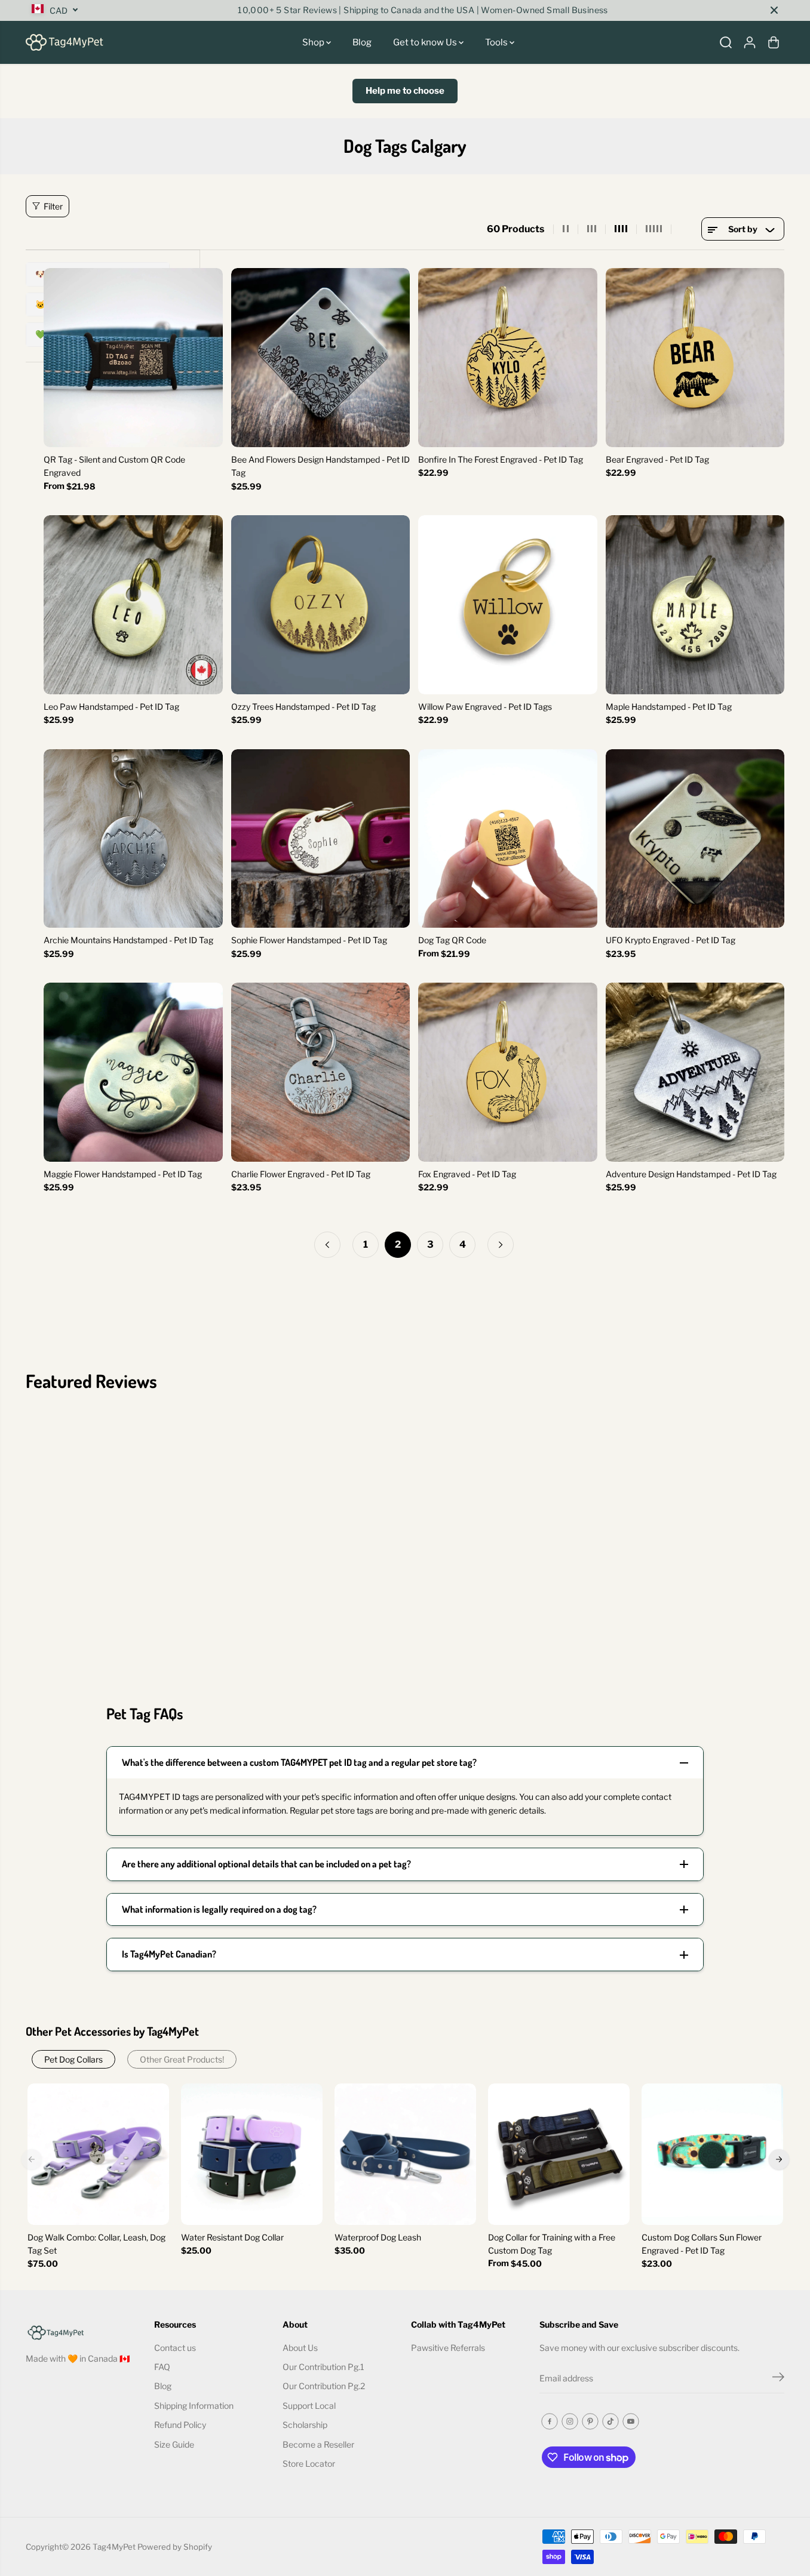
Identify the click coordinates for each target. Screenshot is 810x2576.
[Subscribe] (778, 2378)
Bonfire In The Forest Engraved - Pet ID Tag (501, 459)
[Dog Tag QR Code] (508, 839)
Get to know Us (426, 42)
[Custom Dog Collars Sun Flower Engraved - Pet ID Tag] (712, 2154)
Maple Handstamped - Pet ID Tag (669, 707)
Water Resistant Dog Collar (232, 2237)
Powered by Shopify (175, 2547)
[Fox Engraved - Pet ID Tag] (508, 1072)
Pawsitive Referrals (448, 2348)
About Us (300, 2348)
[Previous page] (327, 1245)
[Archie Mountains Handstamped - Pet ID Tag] (133, 839)
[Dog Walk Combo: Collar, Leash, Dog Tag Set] (98, 2154)
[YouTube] (631, 2421)
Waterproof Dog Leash (378, 2237)
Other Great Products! (182, 2059)
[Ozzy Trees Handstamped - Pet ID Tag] (321, 605)
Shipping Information (194, 2406)
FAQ (162, 2367)
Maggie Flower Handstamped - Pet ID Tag (123, 1174)
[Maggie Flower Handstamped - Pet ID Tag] (133, 1072)
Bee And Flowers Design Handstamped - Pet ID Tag (320, 466)
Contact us (175, 2348)
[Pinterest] (590, 2421)
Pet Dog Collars (73, 2059)
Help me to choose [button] (405, 91)
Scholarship (305, 2425)
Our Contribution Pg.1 (323, 2367)
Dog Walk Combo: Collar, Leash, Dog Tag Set (96, 2244)
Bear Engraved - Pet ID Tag (657, 459)
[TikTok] (610, 2421)
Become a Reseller (318, 2444)
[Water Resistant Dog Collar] (252, 2154)
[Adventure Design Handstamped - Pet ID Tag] (695, 1072)
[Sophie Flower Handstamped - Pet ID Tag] (321, 839)
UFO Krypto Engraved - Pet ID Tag (671, 940)
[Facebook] (550, 2421)
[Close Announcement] (774, 10)
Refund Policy (180, 2425)
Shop (314, 42)
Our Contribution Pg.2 (324, 2386)
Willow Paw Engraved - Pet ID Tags (485, 707)
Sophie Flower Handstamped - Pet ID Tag (309, 940)
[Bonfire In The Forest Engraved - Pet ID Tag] (508, 358)
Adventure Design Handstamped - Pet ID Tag (691, 1174)
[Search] (726, 42)
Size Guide (174, 2444)
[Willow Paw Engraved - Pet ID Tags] (508, 605)
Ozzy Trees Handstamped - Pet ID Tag (303, 707)
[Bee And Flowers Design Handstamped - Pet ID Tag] (321, 358)
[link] (84, 2332)
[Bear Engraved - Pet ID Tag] (695, 358)
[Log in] (750, 42)
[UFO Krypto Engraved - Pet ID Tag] (695, 839)
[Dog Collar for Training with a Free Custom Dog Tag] (559, 2154)
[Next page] (501, 1245)
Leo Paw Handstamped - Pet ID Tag (111, 707)
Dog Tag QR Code (452, 940)
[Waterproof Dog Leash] (405, 2154)
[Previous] (32, 2159)
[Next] (779, 2159)
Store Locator (309, 2463)
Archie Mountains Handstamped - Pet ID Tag (128, 940)
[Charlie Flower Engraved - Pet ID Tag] (321, 1072)
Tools (497, 42)
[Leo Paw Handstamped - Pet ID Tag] (133, 605)
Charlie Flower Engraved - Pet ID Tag (301, 1174)
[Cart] (774, 42)
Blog (362, 42)
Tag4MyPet (114, 2547)
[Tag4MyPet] (65, 42)
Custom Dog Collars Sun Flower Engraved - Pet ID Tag (702, 2244)
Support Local (309, 2406)
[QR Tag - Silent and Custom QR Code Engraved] (133, 358)
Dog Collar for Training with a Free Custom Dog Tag (552, 2244)
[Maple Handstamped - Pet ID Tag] (695, 605)
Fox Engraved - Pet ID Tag (467, 1174)
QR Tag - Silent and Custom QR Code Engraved (114, 466)
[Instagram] (570, 2421)
